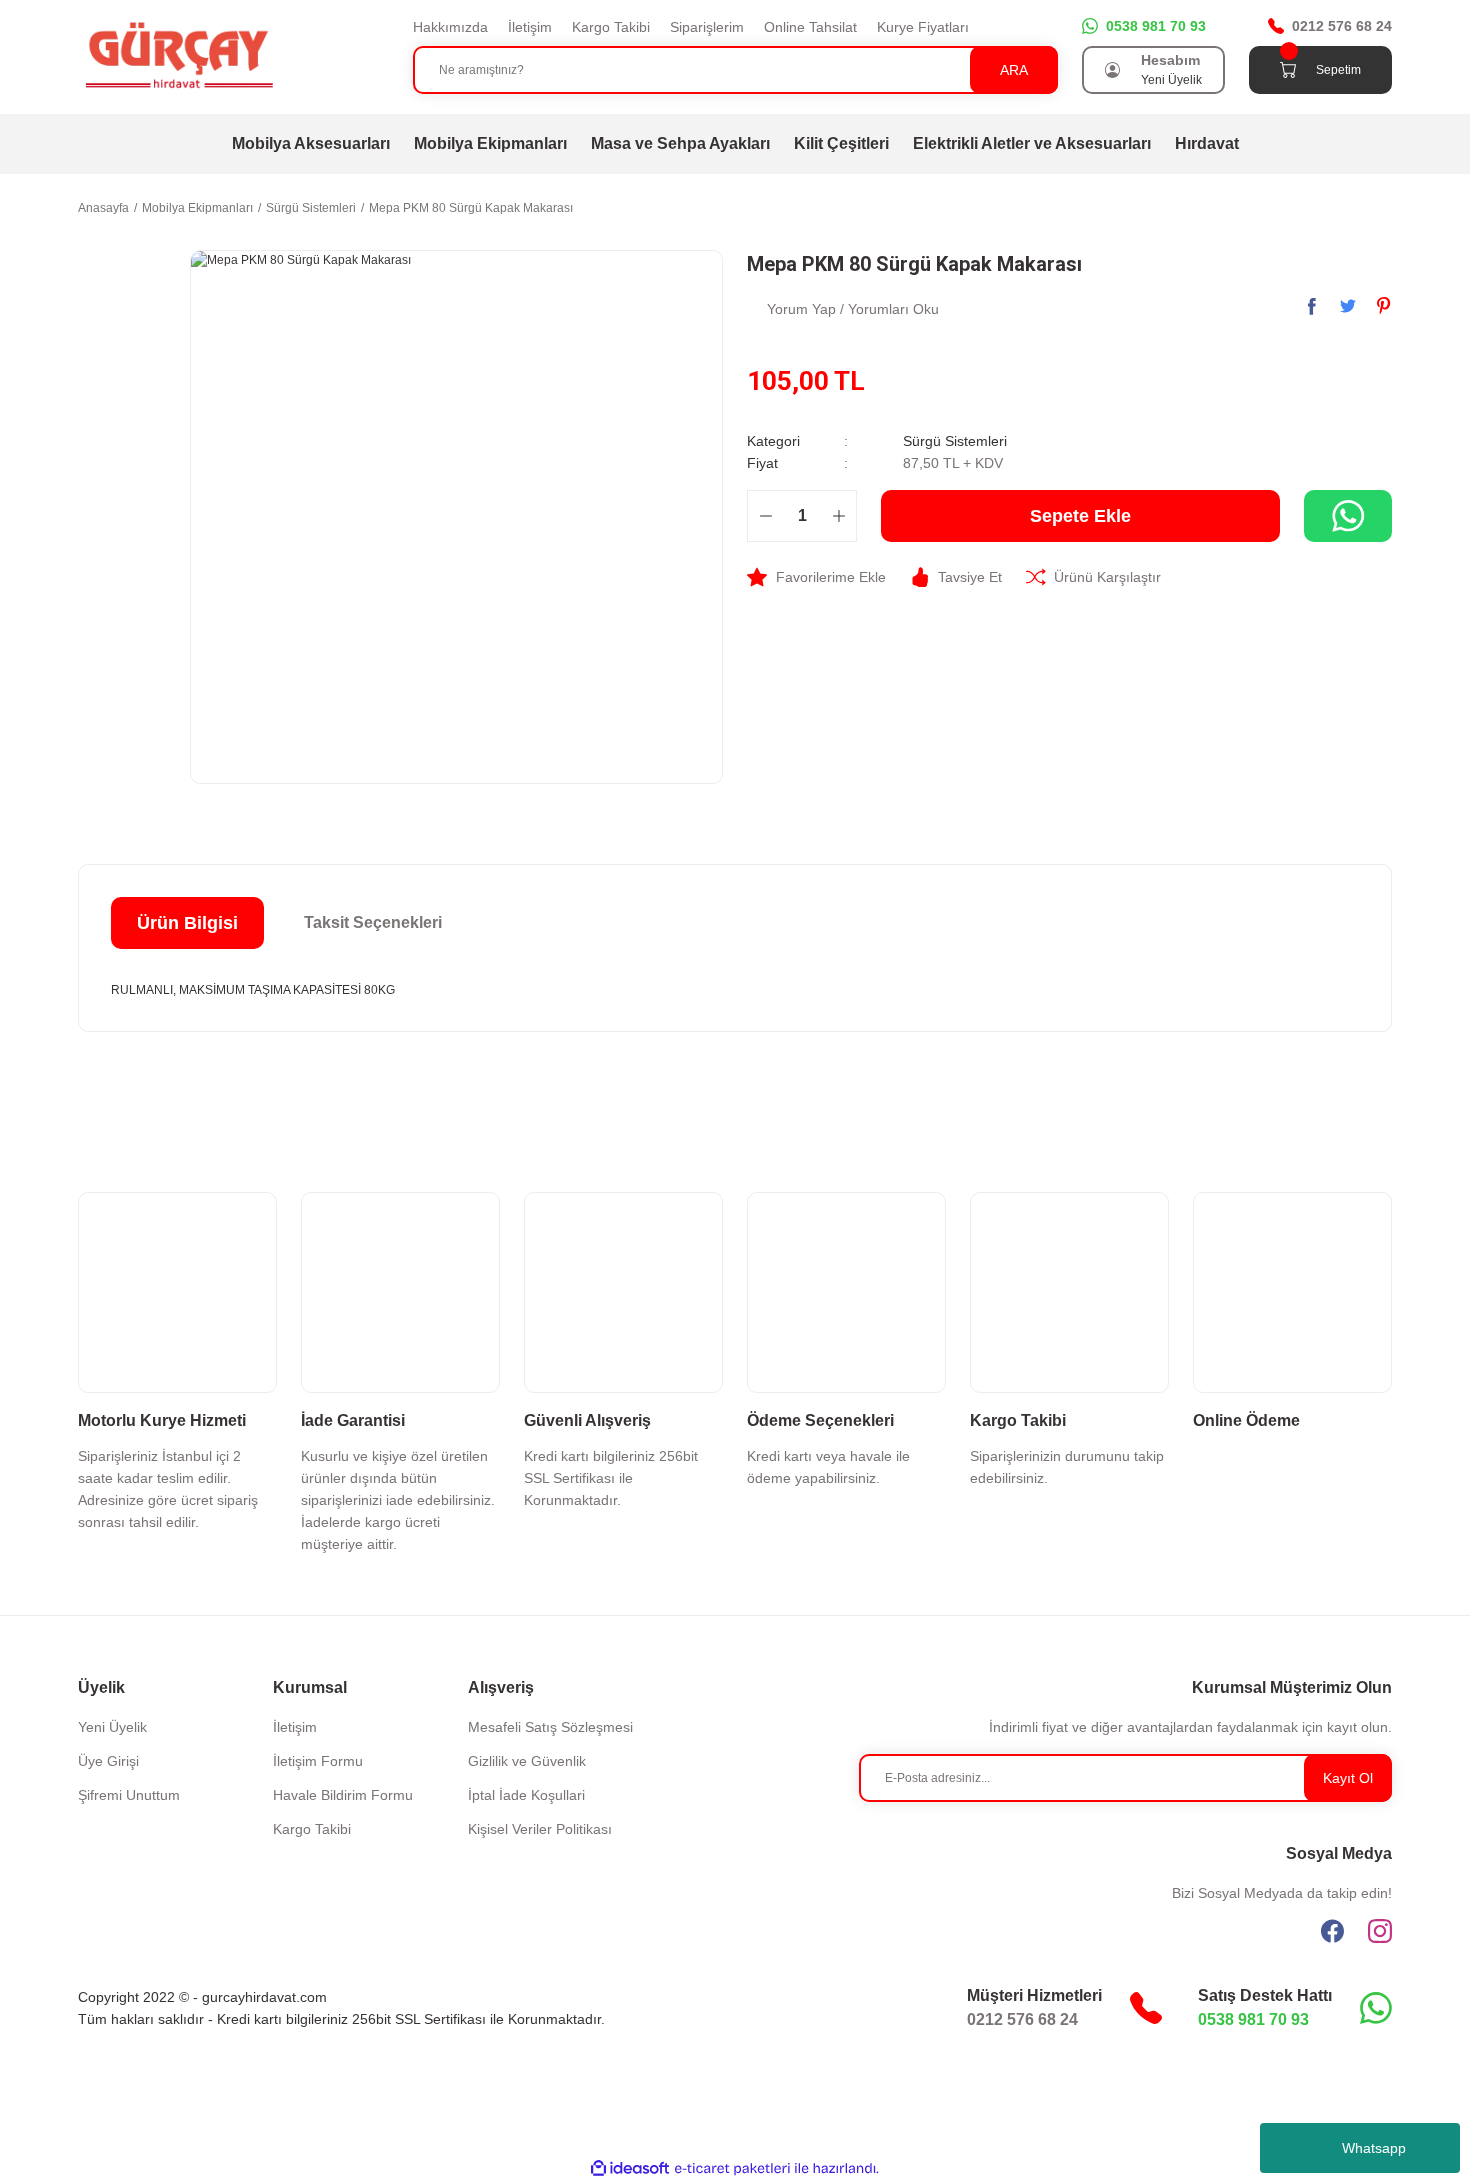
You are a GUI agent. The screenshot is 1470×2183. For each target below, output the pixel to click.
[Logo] (178, 56)
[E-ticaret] (732, 2168)
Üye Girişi (108, 1761)
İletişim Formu (318, 1761)
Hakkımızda (450, 27)
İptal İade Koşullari (526, 1795)
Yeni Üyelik (1171, 80)
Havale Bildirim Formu (343, 1795)
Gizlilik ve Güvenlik (527, 1761)
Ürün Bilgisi (187, 923)
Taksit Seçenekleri (373, 922)
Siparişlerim (707, 27)
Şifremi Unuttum (129, 1795)
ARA (1014, 70)
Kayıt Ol (1348, 1778)
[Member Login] (1113, 70)
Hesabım (1170, 60)
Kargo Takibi (611, 27)
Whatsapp (1374, 2148)
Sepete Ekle (1080, 516)
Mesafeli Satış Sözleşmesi (550, 1727)
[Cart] (1288, 70)
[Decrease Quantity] (765, 516)
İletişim (530, 27)
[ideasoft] (630, 2168)
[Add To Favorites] (816, 577)
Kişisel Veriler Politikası (540, 1829)
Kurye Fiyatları (923, 27)
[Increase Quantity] (838, 516)
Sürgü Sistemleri (955, 441)
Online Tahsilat (810, 27)
